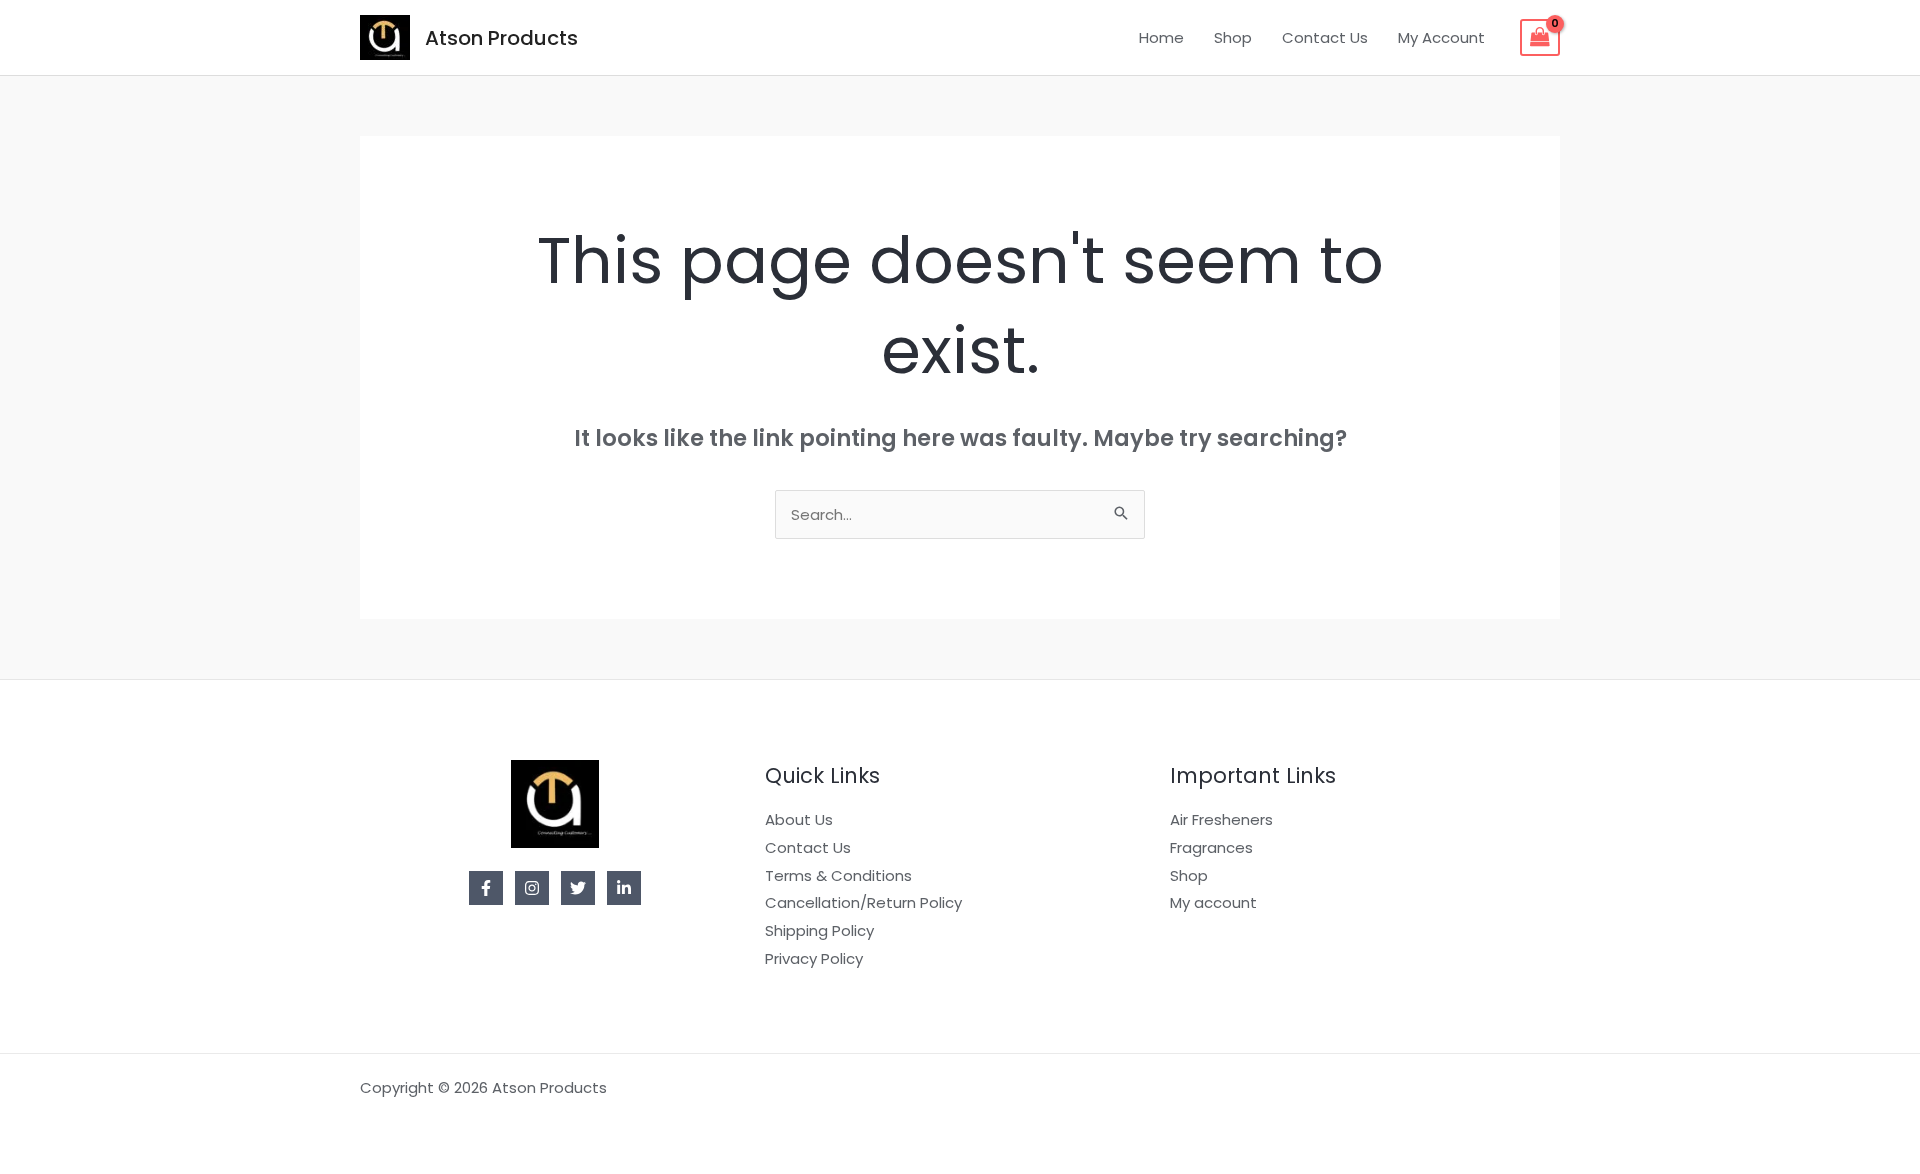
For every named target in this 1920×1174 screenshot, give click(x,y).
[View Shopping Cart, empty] (1540, 38)
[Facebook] (486, 888)
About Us (799, 819)
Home (1161, 37)
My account (1213, 902)
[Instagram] (532, 888)
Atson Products (501, 38)
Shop (1233, 37)
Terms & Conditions (838, 875)
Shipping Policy (819, 930)
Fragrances (1211, 847)
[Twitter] (578, 888)
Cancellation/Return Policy (863, 902)
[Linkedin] (624, 888)
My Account (1441, 37)
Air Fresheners (1221, 819)
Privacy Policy (814, 958)
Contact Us (1325, 37)
